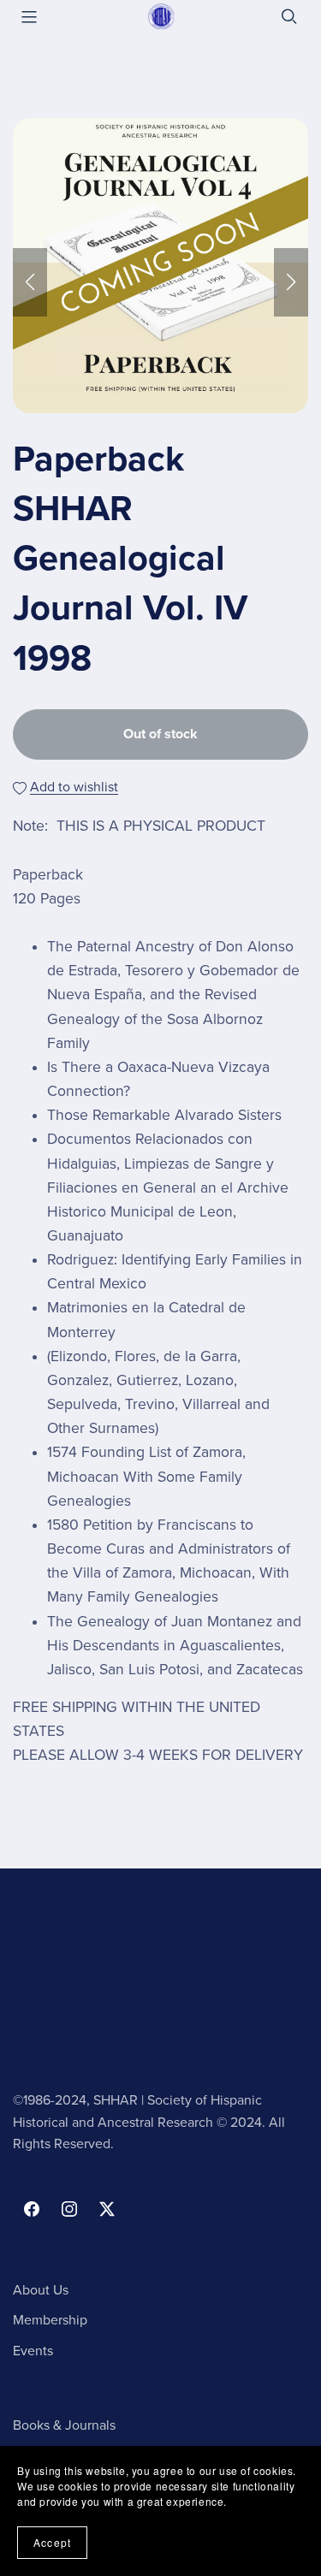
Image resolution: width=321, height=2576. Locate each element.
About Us (41, 2290)
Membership (50, 2320)
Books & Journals (64, 2425)
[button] (30, 282)
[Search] (289, 17)
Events (33, 2351)
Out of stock (160, 734)
